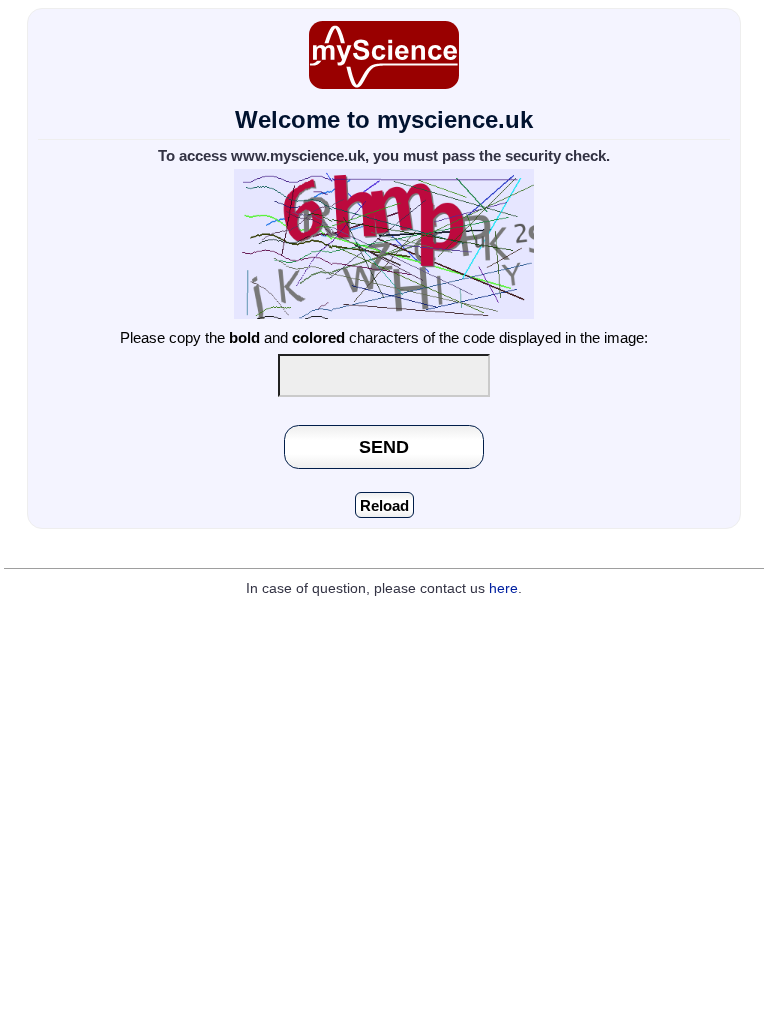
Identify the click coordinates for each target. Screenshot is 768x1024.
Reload (384, 505)
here (503, 588)
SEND (384, 446)
